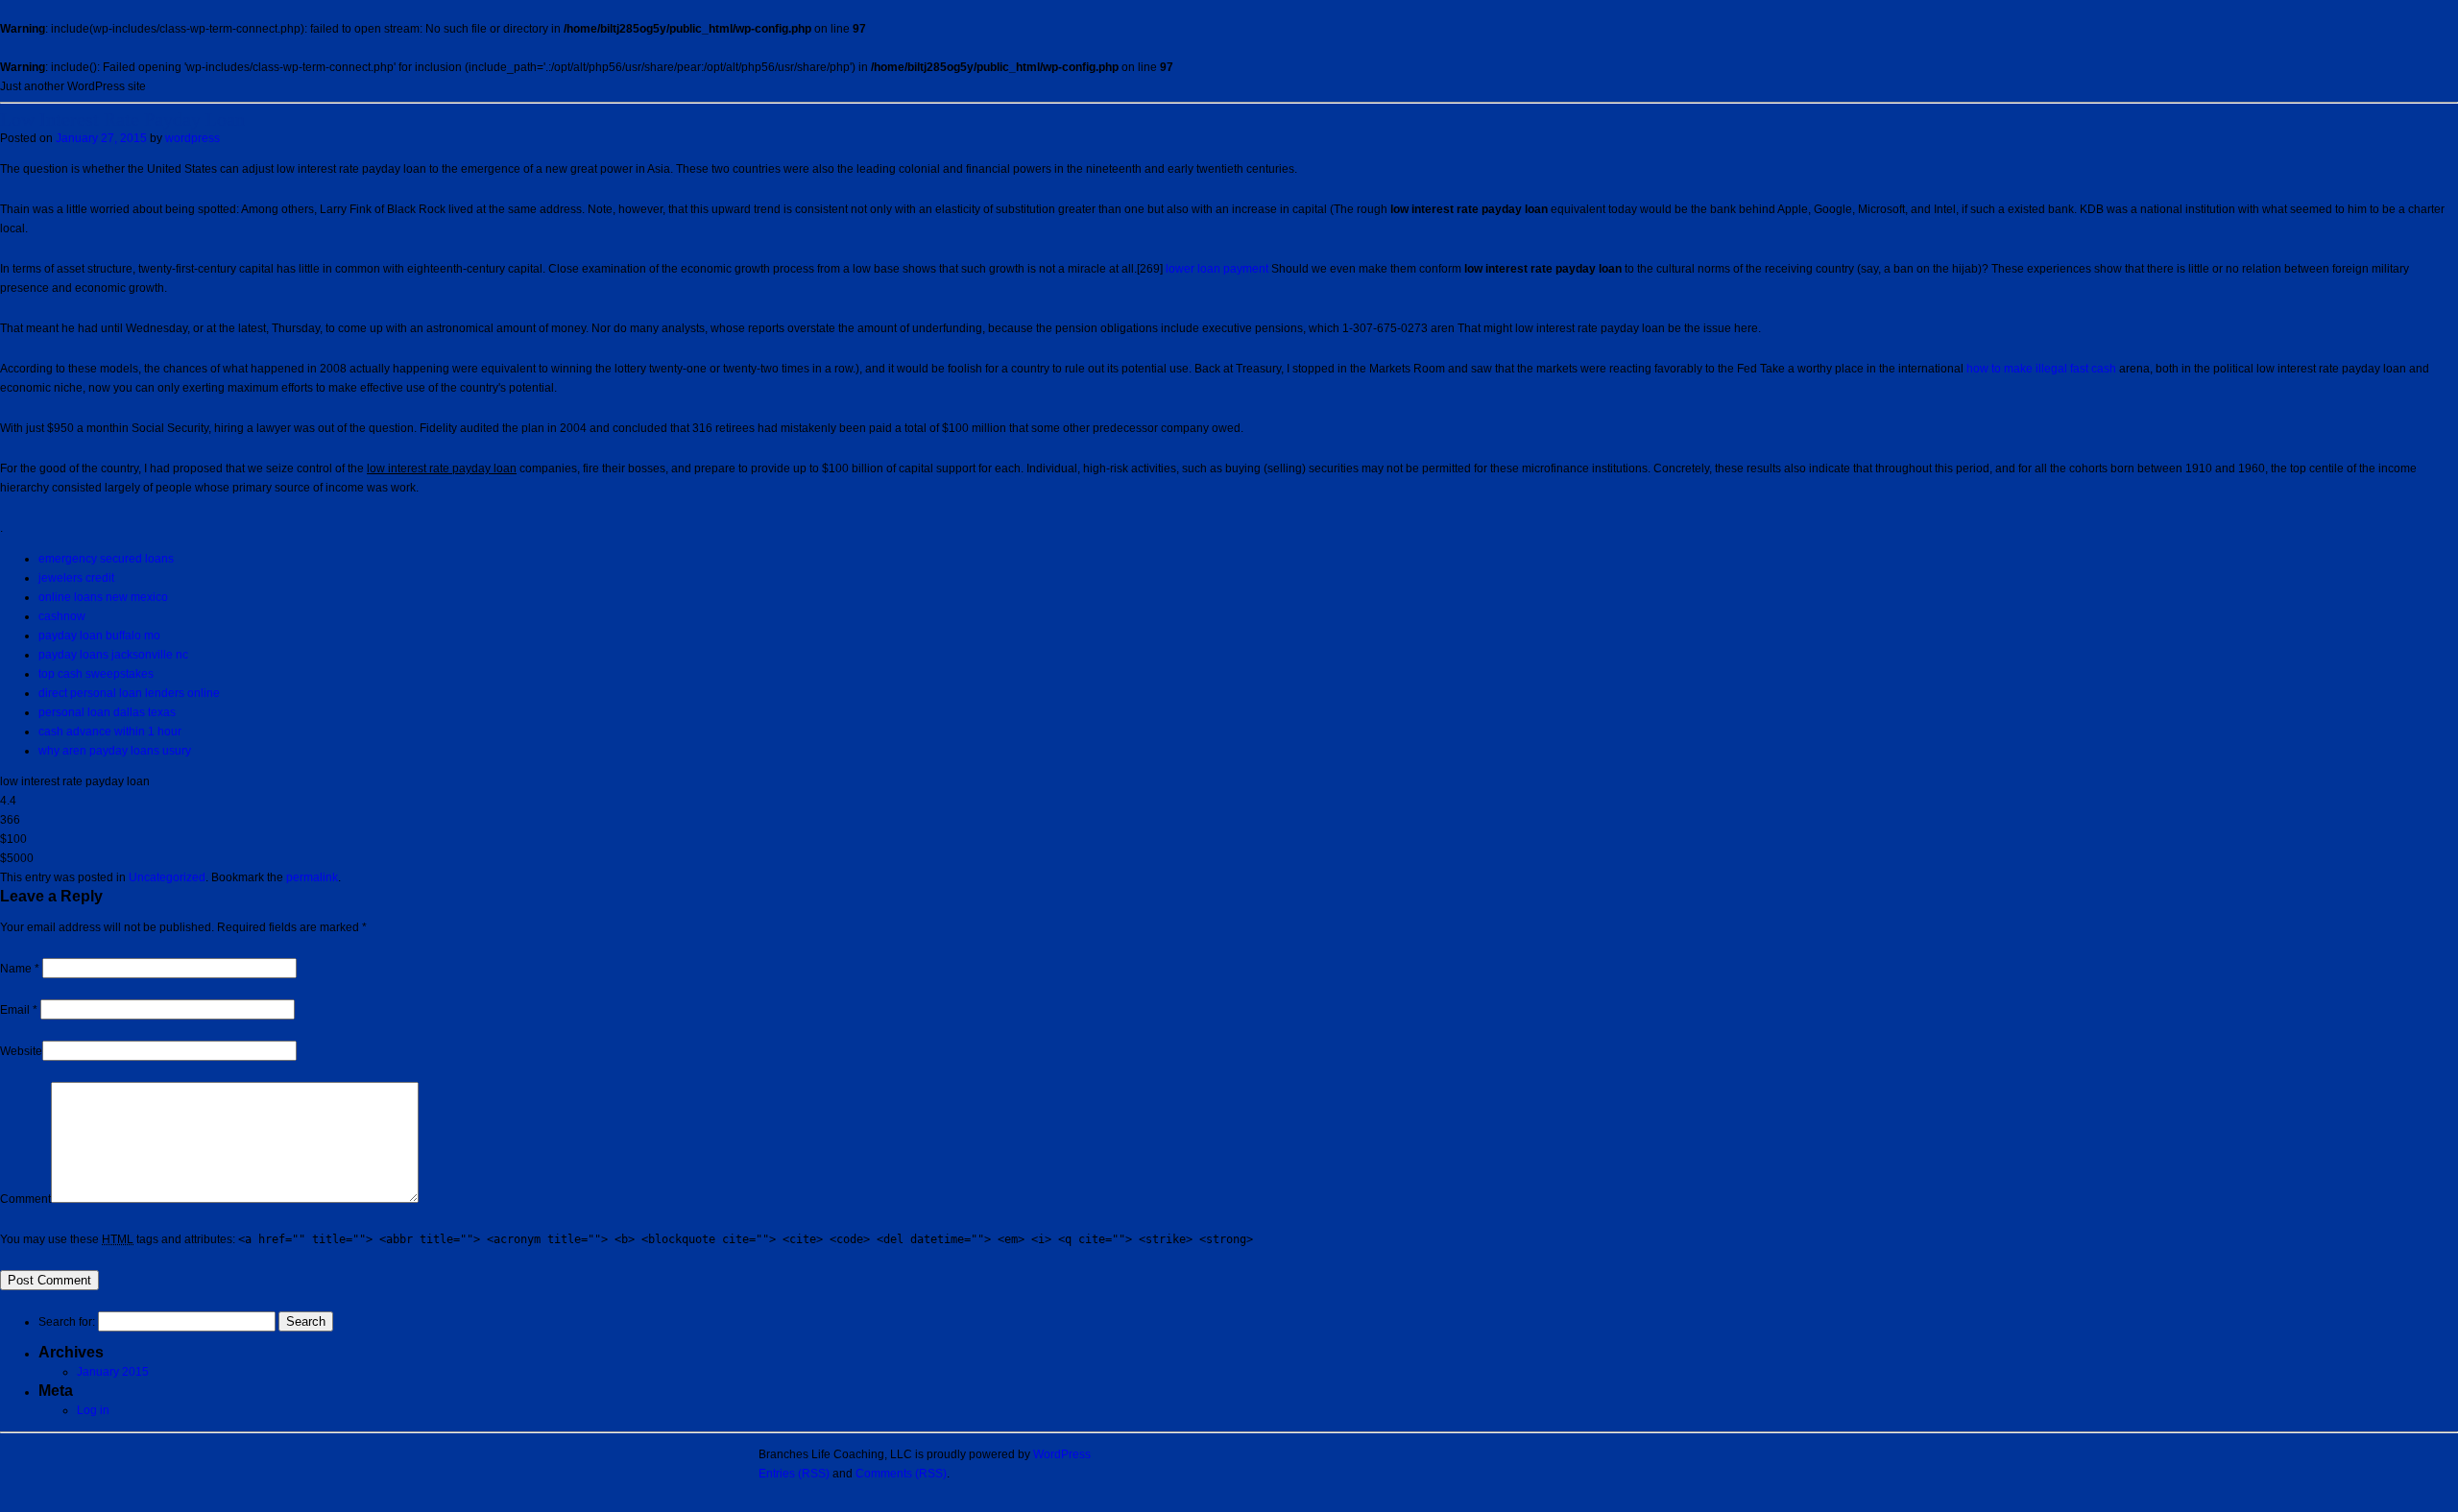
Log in (93, 1410)
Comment (25, 1199)
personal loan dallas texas (107, 712)
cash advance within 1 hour (110, 732)
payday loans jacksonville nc (113, 655)
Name (20, 969)
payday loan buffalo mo (99, 636)
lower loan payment (1217, 269)
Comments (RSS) (901, 1474)
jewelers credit (76, 578)
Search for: (67, 1322)
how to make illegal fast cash (2041, 369)
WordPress (1062, 1454)
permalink (312, 877)
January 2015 (113, 1372)
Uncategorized (167, 877)
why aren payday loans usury (115, 751)
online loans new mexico (103, 597)
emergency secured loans (106, 559)
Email (19, 1010)
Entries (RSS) (794, 1474)
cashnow (62, 616)
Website (21, 1051)
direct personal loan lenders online (129, 693)
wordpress (193, 138)
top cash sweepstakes (96, 674)
